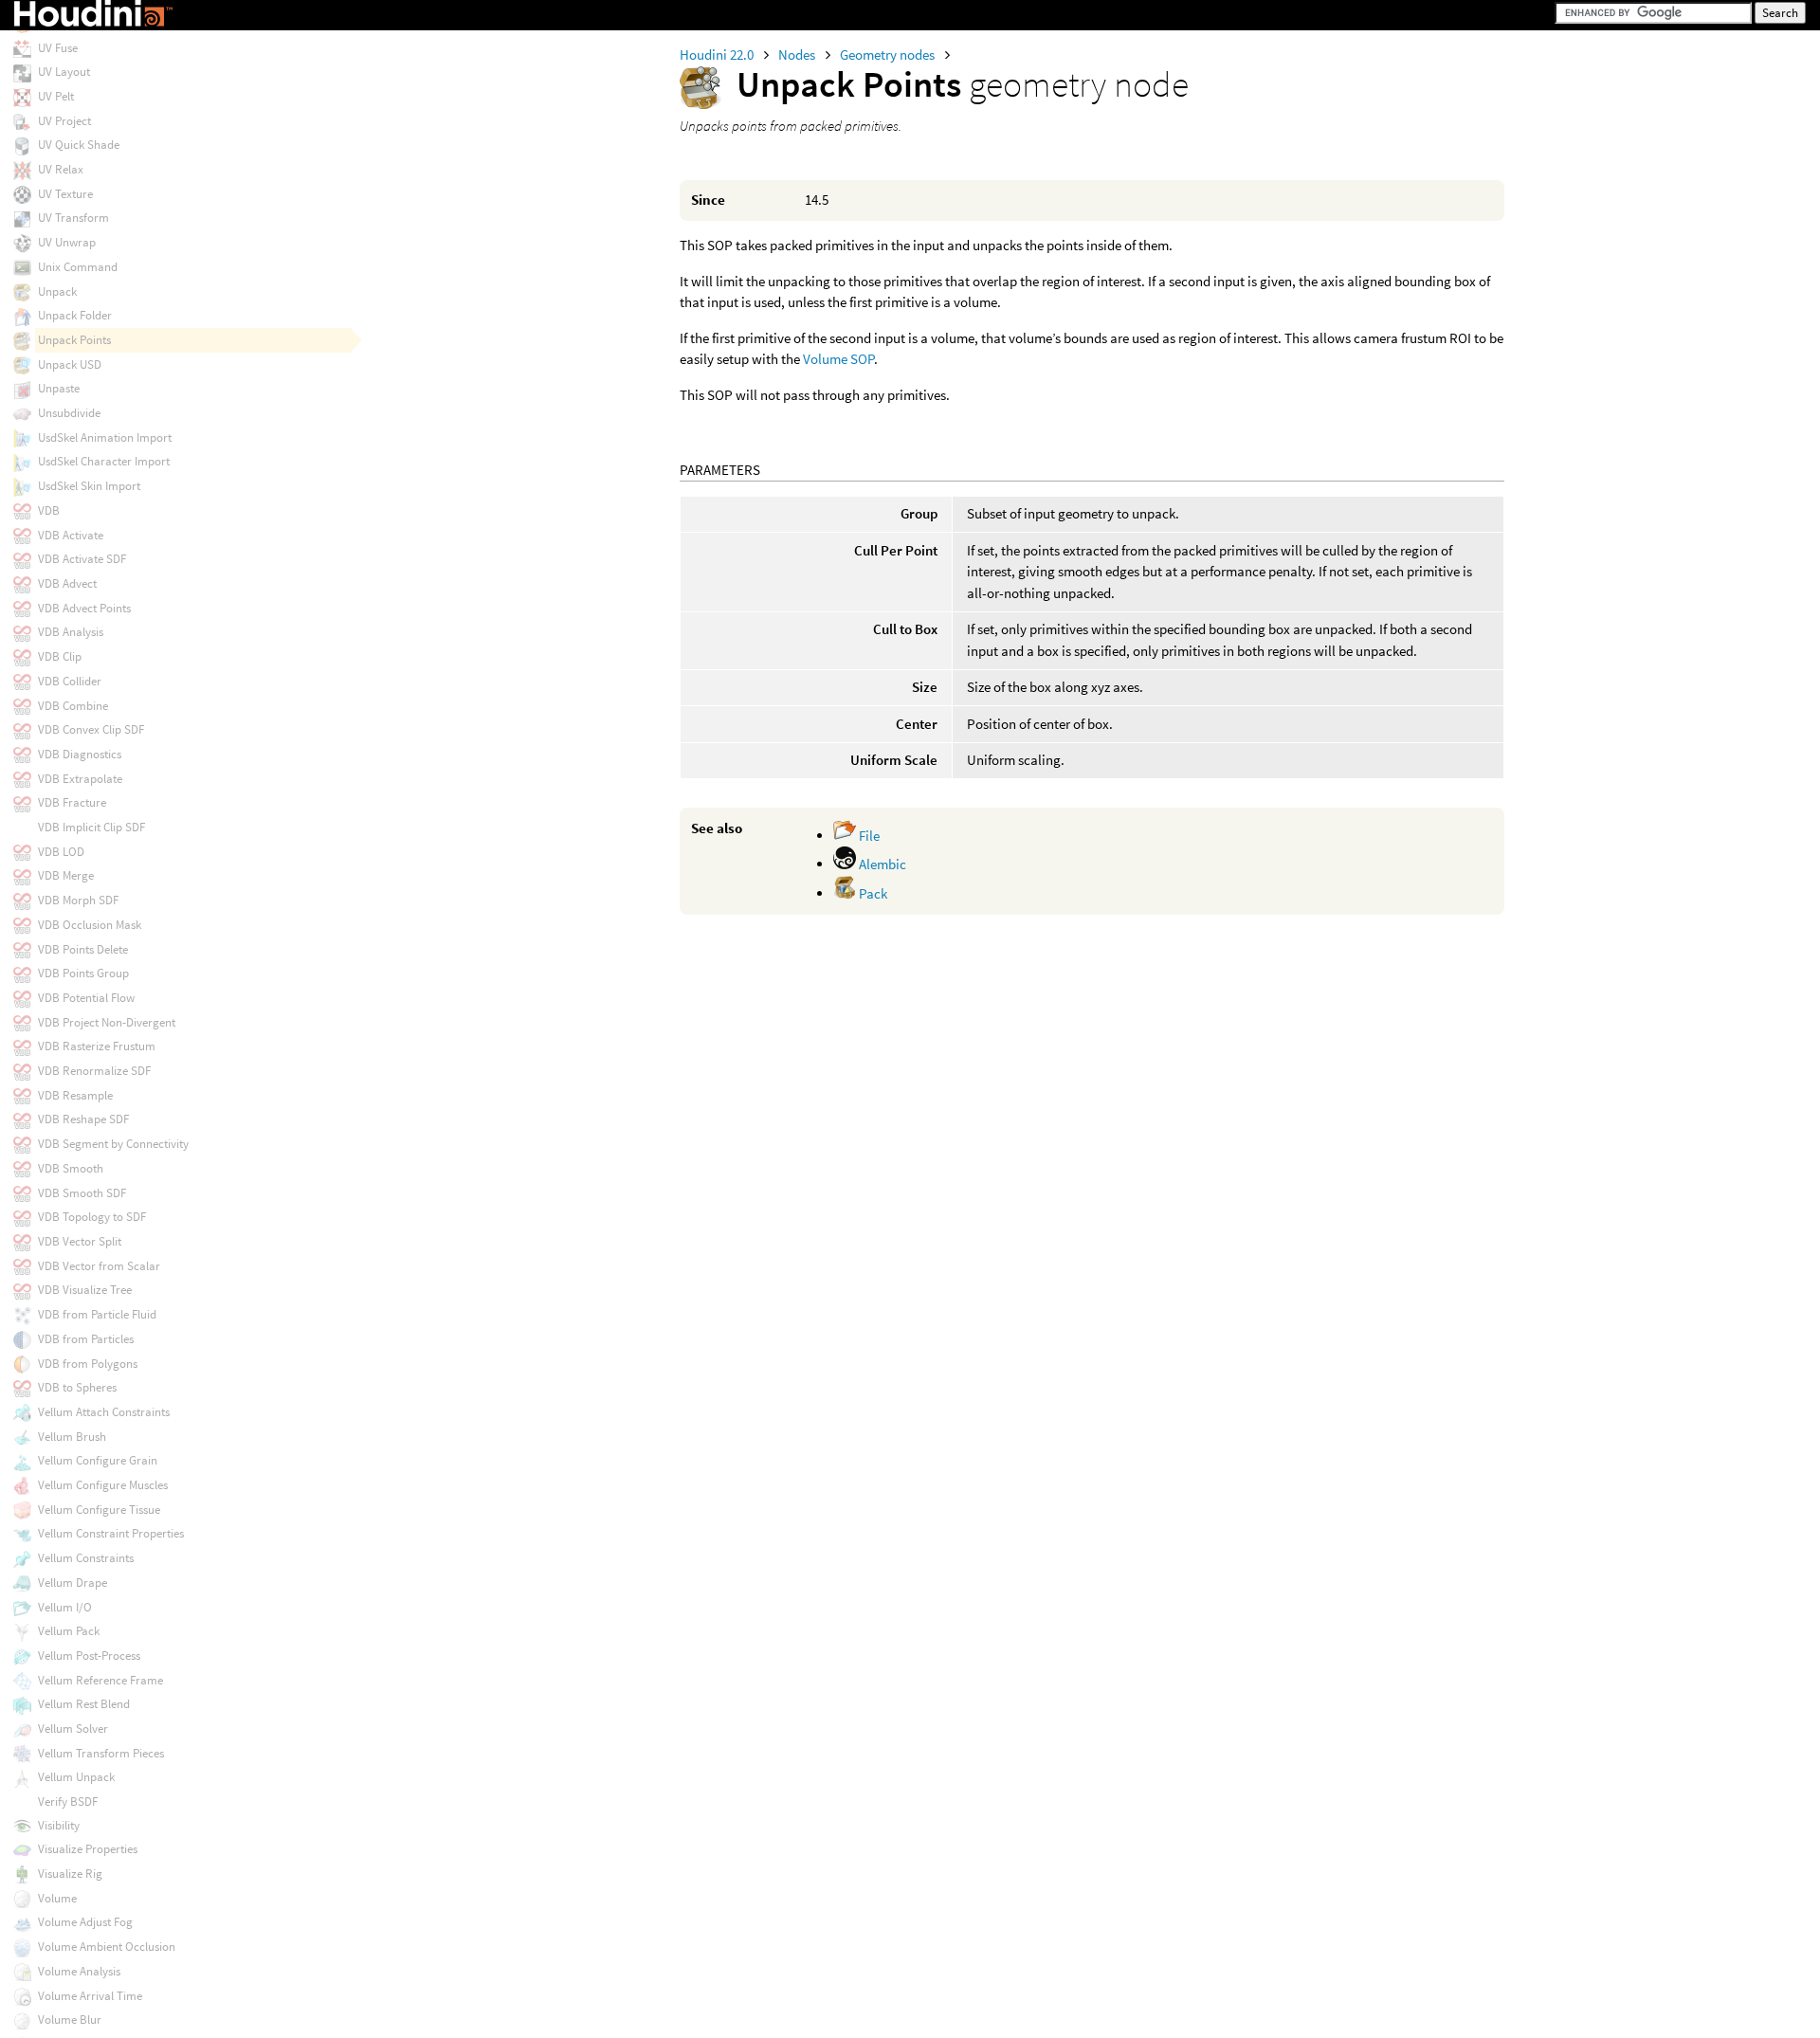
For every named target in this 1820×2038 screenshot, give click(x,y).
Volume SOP (838, 359)
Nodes (798, 55)
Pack (872, 893)
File (868, 836)
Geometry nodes (889, 55)
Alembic (881, 864)
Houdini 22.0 (718, 55)
